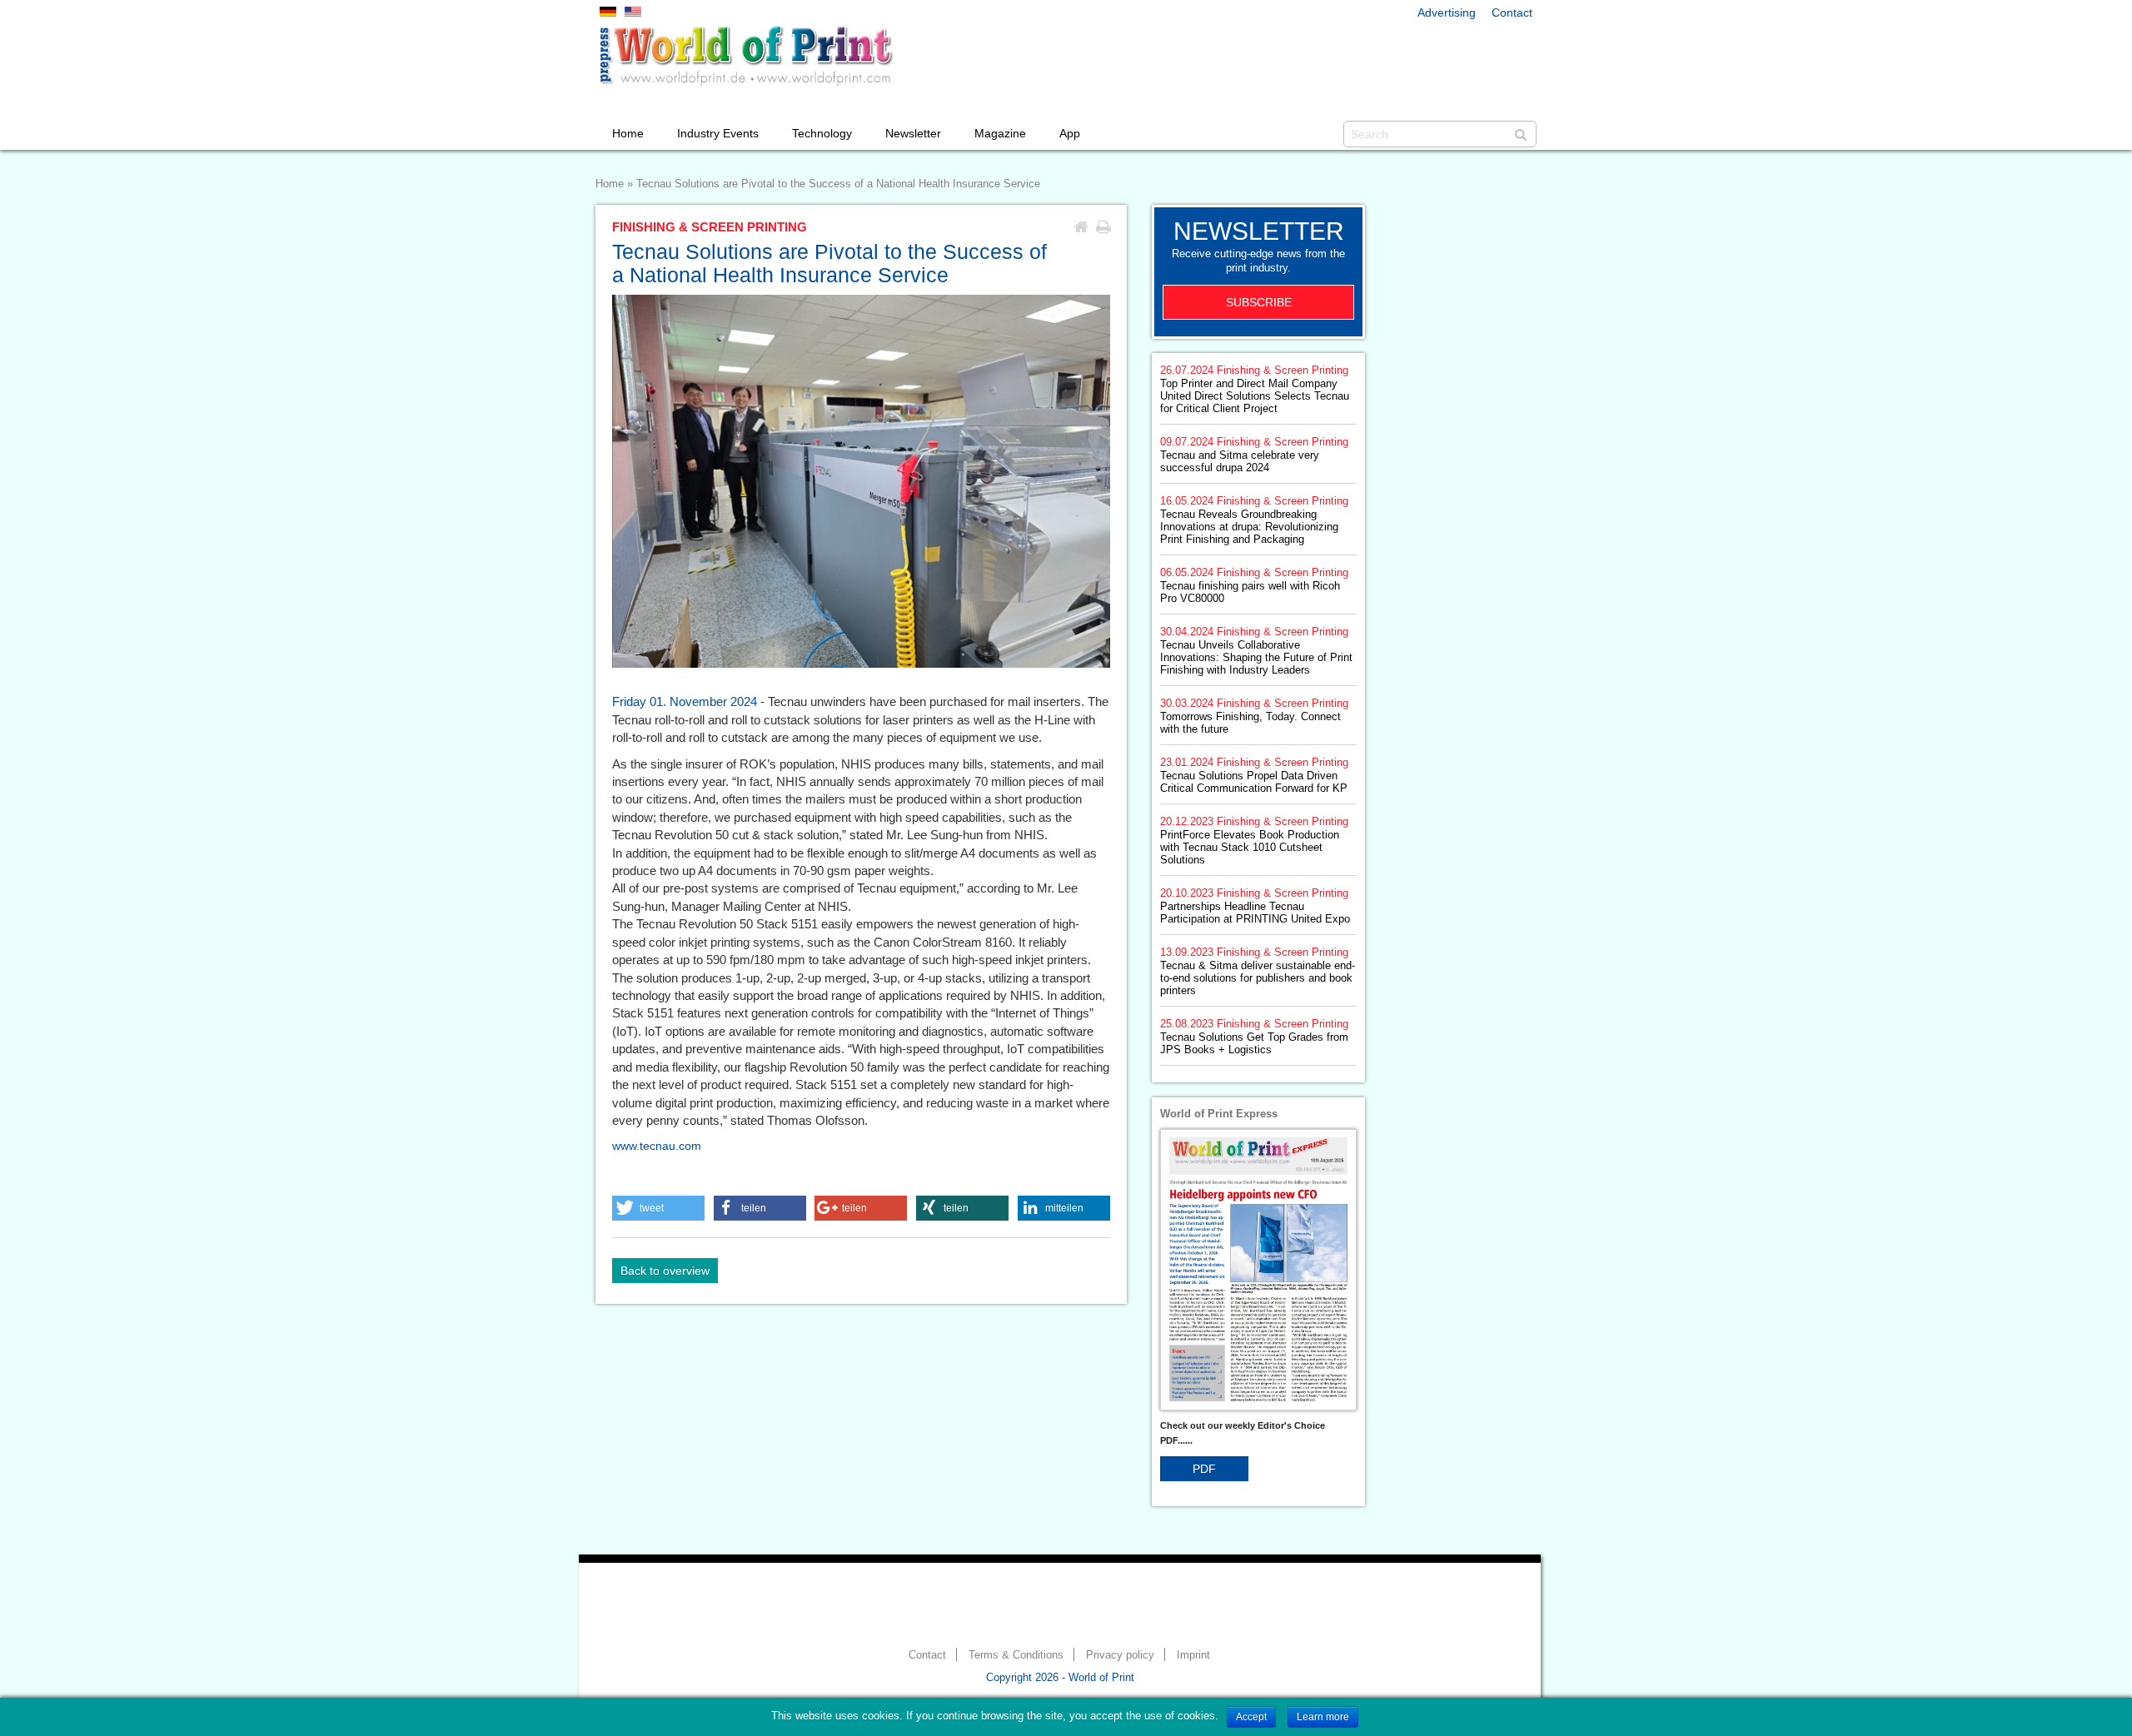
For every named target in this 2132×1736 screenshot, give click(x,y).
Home (628, 133)
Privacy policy (1120, 1655)
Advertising (1447, 12)
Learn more (1323, 1717)
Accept (1251, 1717)
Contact (1512, 12)
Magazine (1000, 133)
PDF (1204, 1469)
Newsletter (913, 133)
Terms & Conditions (1016, 1655)
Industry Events (718, 133)
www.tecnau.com (657, 1146)
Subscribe (1259, 302)
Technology (822, 133)
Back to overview (665, 1271)
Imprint (1193, 1655)
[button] (658, 1208)
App (1070, 133)
